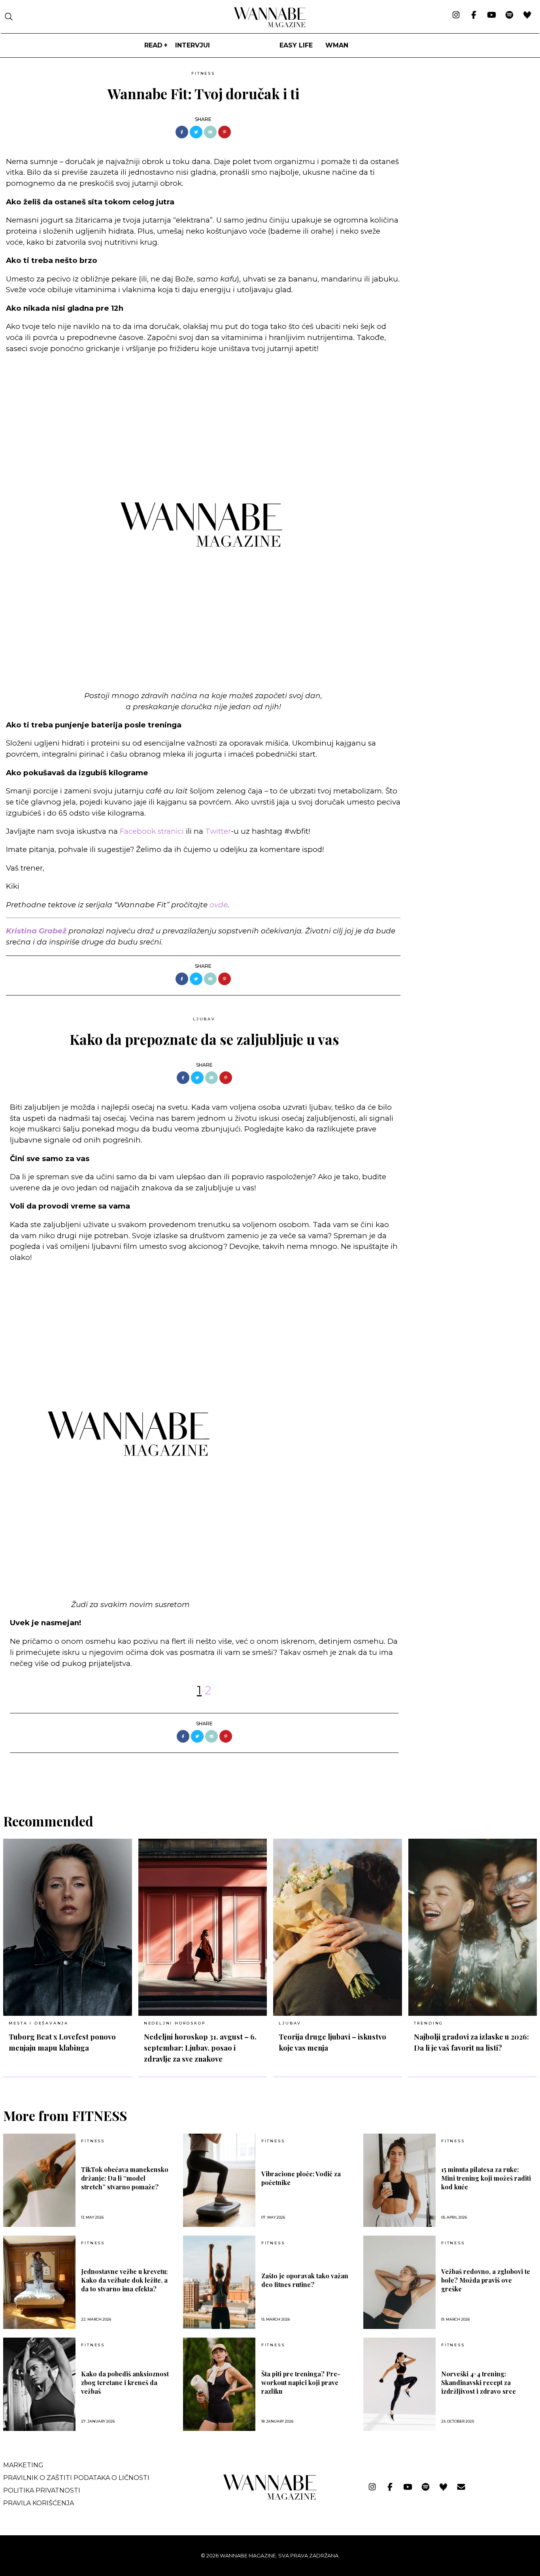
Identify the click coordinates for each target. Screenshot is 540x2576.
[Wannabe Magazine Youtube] (492, 15)
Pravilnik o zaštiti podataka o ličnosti (76, 2478)
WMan (337, 45)
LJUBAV (204, 1019)
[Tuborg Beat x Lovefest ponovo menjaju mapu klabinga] (68, 1927)
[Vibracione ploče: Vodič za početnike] (219, 2180)
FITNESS (203, 73)
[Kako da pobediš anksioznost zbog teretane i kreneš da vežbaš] (39, 2384)
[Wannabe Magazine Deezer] (527, 15)
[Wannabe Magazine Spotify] (509, 15)
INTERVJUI (193, 45)
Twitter (218, 831)
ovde (219, 905)
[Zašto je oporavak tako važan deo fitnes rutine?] (219, 2282)
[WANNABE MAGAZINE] (270, 2498)
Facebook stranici (152, 831)
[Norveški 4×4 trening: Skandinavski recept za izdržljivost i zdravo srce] (399, 2384)
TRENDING (429, 2023)
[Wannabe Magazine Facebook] (474, 15)
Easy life (296, 45)
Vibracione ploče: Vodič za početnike (301, 2178)
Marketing (23, 2465)
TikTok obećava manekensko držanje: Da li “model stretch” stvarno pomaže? (125, 2178)
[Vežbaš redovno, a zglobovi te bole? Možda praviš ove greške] (399, 2282)
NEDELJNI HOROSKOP (175, 2023)
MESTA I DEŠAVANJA (39, 2023)
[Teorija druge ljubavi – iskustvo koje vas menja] (338, 1927)
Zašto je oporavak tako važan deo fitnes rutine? (305, 2280)
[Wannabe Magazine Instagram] (456, 15)
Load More (270, 1773)
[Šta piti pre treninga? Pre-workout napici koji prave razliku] (219, 2384)
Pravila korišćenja (39, 2503)
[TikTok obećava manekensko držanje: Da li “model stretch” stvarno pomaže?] (39, 2180)
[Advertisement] (466, 123)
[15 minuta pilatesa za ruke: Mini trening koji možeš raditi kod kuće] (399, 2180)
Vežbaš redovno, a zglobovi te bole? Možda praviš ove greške (486, 2280)
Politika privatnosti (42, 2490)
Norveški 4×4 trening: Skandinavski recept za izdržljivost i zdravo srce (479, 2382)
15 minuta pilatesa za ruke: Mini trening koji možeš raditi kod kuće (486, 2178)
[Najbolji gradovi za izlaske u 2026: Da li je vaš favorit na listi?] (473, 1927)
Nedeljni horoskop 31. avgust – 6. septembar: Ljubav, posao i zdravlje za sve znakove (200, 2048)
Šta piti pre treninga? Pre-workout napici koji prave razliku (301, 2382)
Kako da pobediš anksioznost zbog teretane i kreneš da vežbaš (125, 2382)
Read (153, 45)
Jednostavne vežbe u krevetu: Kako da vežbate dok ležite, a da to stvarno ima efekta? (124, 2280)
